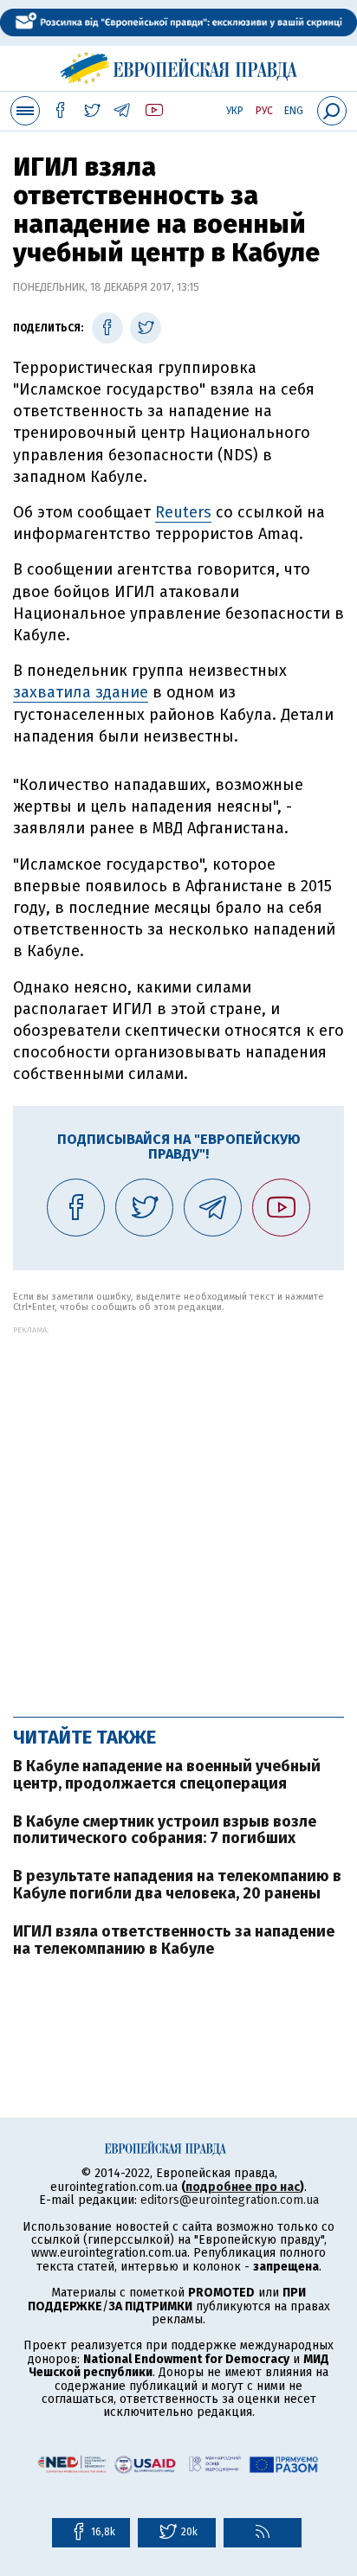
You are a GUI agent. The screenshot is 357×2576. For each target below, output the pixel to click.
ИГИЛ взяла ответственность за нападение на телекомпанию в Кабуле (174, 1940)
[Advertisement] (178, 1513)
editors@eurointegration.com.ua (230, 2200)
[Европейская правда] (179, 66)
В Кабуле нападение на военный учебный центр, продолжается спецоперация (167, 1775)
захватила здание (81, 692)
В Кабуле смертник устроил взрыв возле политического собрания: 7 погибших (165, 1830)
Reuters (183, 512)
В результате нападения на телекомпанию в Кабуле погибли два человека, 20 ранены (177, 1885)
